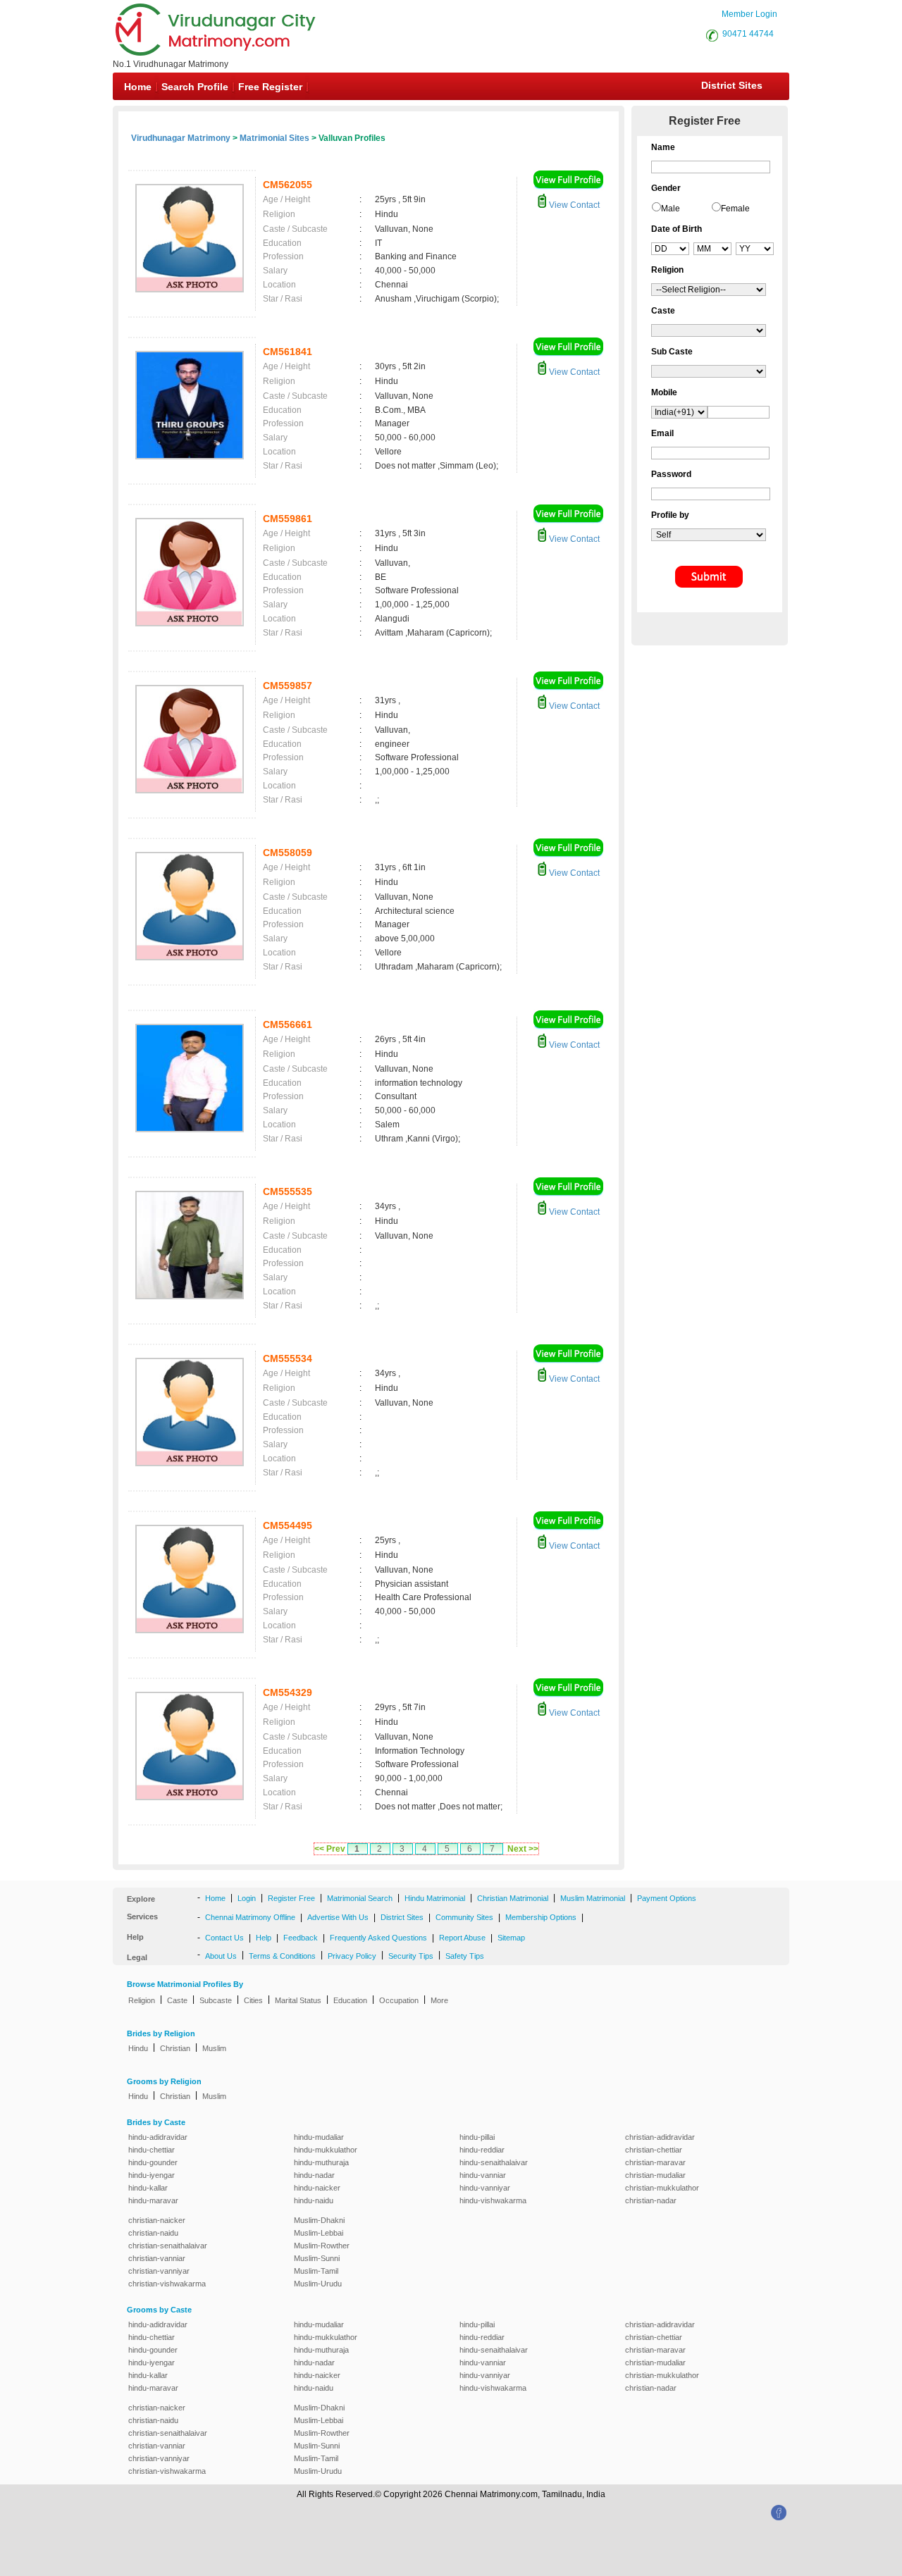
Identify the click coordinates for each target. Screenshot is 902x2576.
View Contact (573, 205)
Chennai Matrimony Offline (250, 1917)
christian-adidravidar (660, 2137)
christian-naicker (157, 2220)
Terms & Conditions (282, 1956)
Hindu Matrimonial (435, 1898)
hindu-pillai (477, 2137)
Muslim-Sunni (317, 2258)
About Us (221, 1956)
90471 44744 (748, 34)
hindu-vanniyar (485, 2188)
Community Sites (464, 1917)
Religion (142, 2000)
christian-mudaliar (655, 2175)
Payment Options (667, 1898)
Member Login (749, 14)
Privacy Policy (352, 1956)
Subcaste (216, 2000)
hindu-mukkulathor (326, 2150)
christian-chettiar (654, 2150)
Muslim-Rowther (322, 2246)
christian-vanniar (157, 2258)
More (439, 2000)
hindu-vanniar (483, 2175)
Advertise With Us (338, 1917)
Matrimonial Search (360, 1898)
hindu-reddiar (482, 2150)
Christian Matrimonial (513, 1898)
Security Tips (411, 1956)
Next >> (523, 1849)
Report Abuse (462, 1938)
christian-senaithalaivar (168, 2246)
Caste (177, 2000)
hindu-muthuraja (321, 2162)
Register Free (291, 1898)
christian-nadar (651, 2200)
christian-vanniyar (159, 2271)
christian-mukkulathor (662, 2188)
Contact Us (224, 1938)
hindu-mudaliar (319, 2137)
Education (350, 2000)
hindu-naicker (317, 2188)
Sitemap (511, 1938)
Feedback (301, 1938)
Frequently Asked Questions (378, 1938)
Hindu (138, 2048)
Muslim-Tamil (316, 2271)
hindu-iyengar (152, 2175)
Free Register (270, 87)
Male (671, 209)
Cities (253, 2000)
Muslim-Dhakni (319, 2220)
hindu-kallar (148, 2188)
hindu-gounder (153, 2162)
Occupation (399, 2000)
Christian (175, 2048)
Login (247, 1898)
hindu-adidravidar (158, 2137)
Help (264, 1938)
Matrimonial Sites (274, 138)
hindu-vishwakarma (493, 2200)
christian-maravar (655, 2162)
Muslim (214, 2048)
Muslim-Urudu (318, 2284)
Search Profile (195, 87)
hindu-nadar (314, 2175)
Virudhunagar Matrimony (181, 138)
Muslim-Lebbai (319, 2233)
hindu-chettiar (152, 2150)
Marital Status (298, 2000)
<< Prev (330, 1849)
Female (735, 209)
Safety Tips (465, 1956)
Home (138, 87)
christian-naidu (153, 2233)
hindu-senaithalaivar (494, 2162)
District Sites (732, 85)
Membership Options (541, 1917)
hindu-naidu (314, 2200)
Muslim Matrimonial (593, 1898)
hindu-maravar (153, 2200)
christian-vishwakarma (167, 2284)
